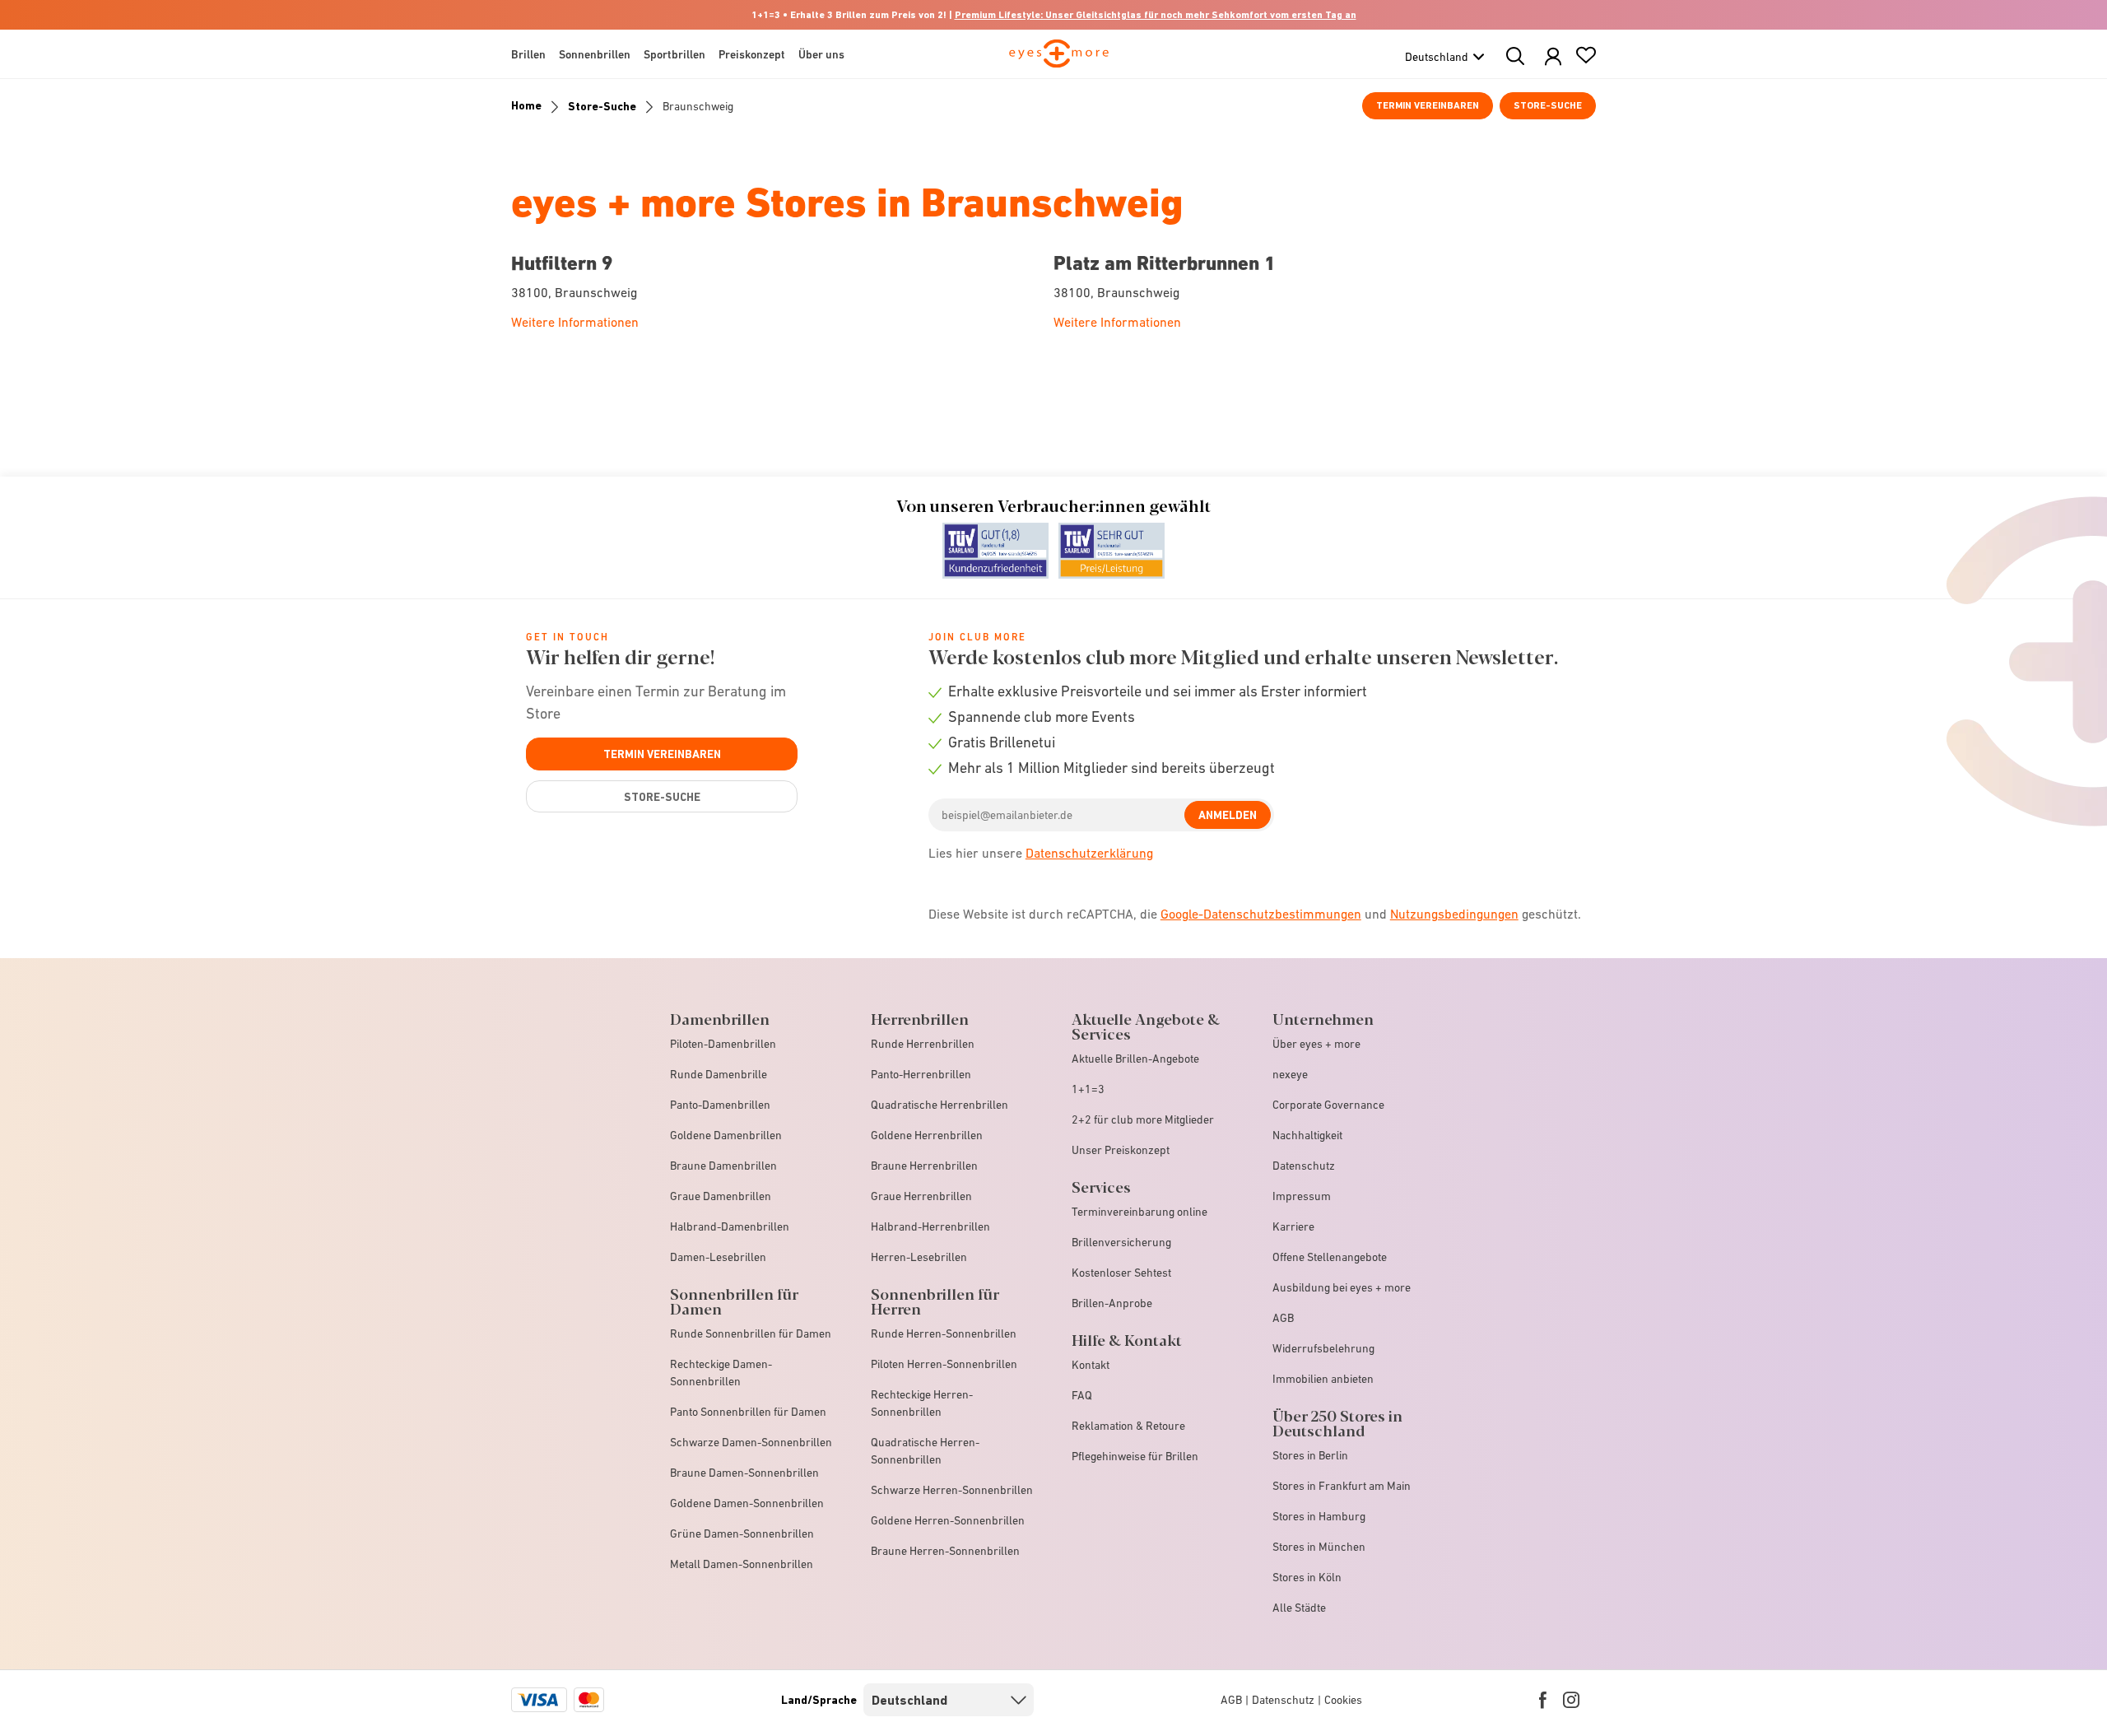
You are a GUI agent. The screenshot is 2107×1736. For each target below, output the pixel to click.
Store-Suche (1548, 105)
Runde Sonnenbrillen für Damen (751, 1333)
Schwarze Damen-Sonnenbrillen (751, 1442)
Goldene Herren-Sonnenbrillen (948, 1520)
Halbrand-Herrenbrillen (930, 1226)
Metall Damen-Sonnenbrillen (742, 1564)
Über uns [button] (821, 54)
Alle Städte (1299, 1608)
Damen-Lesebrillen (718, 1257)
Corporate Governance (1328, 1105)
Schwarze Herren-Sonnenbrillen (952, 1490)
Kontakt (1091, 1365)
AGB (1283, 1318)
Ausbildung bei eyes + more (1342, 1287)
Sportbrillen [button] (674, 54)
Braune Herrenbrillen (924, 1166)
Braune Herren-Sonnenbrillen (945, 1551)
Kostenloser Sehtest (1121, 1273)
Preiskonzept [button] (752, 54)
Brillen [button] (528, 54)
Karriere (1293, 1226)
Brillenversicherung (1121, 1242)
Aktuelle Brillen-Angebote (1135, 1059)
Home (526, 105)
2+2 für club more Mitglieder (1143, 1119)
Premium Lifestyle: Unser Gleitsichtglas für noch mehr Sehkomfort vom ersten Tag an (1156, 15)
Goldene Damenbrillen (726, 1135)
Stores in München (1319, 1547)
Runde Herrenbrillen (923, 1044)
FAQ (1082, 1395)
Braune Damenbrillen (723, 1166)
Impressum (1302, 1196)
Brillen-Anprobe (1112, 1303)
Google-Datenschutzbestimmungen (1261, 914)
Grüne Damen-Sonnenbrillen (742, 1534)
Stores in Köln (1307, 1577)
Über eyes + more (1316, 1044)
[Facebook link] (1543, 1700)
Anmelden (1228, 815)
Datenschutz (1304, 1166)
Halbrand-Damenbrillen (730, 1226)
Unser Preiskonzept (1121, 1150)
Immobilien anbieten (1323, 1379)
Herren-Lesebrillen (919, 1257)
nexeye (1290, 1074)
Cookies (1343, 1700)
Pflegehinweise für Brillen (1135, 1456)
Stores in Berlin (1310, 1455)
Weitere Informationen (575, 322)
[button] (1553, 57)
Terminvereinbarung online (1140, 1212)
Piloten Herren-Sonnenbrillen (944, 1364)
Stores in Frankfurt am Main (1342, 1486)
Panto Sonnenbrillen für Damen (748, 1412)
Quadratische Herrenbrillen (940, 1105)
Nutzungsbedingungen (1454, 914)
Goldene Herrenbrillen (927, 1135)
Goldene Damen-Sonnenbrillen (747, 1503)
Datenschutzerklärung (1089, 853)
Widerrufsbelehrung (1323, 1348)
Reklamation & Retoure (1128, 1426)
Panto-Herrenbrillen (921, 1074)
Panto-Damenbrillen (720, 1105)
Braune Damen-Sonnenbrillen (744, 1473)
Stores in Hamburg (1319, 1516)
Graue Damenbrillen (721, 1196)
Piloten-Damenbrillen (723, 1044)
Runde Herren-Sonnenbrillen (944, 1333)
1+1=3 (1088, 1089)
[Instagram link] (1571, 1700)
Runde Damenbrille (719, 1074)
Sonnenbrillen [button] (595, 54)
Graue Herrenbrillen (921, 1196)
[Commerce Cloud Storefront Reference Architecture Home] (1059, 61)
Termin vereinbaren (1428, 105)
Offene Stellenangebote (1330, 1257)
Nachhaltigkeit (1307, 1135)
